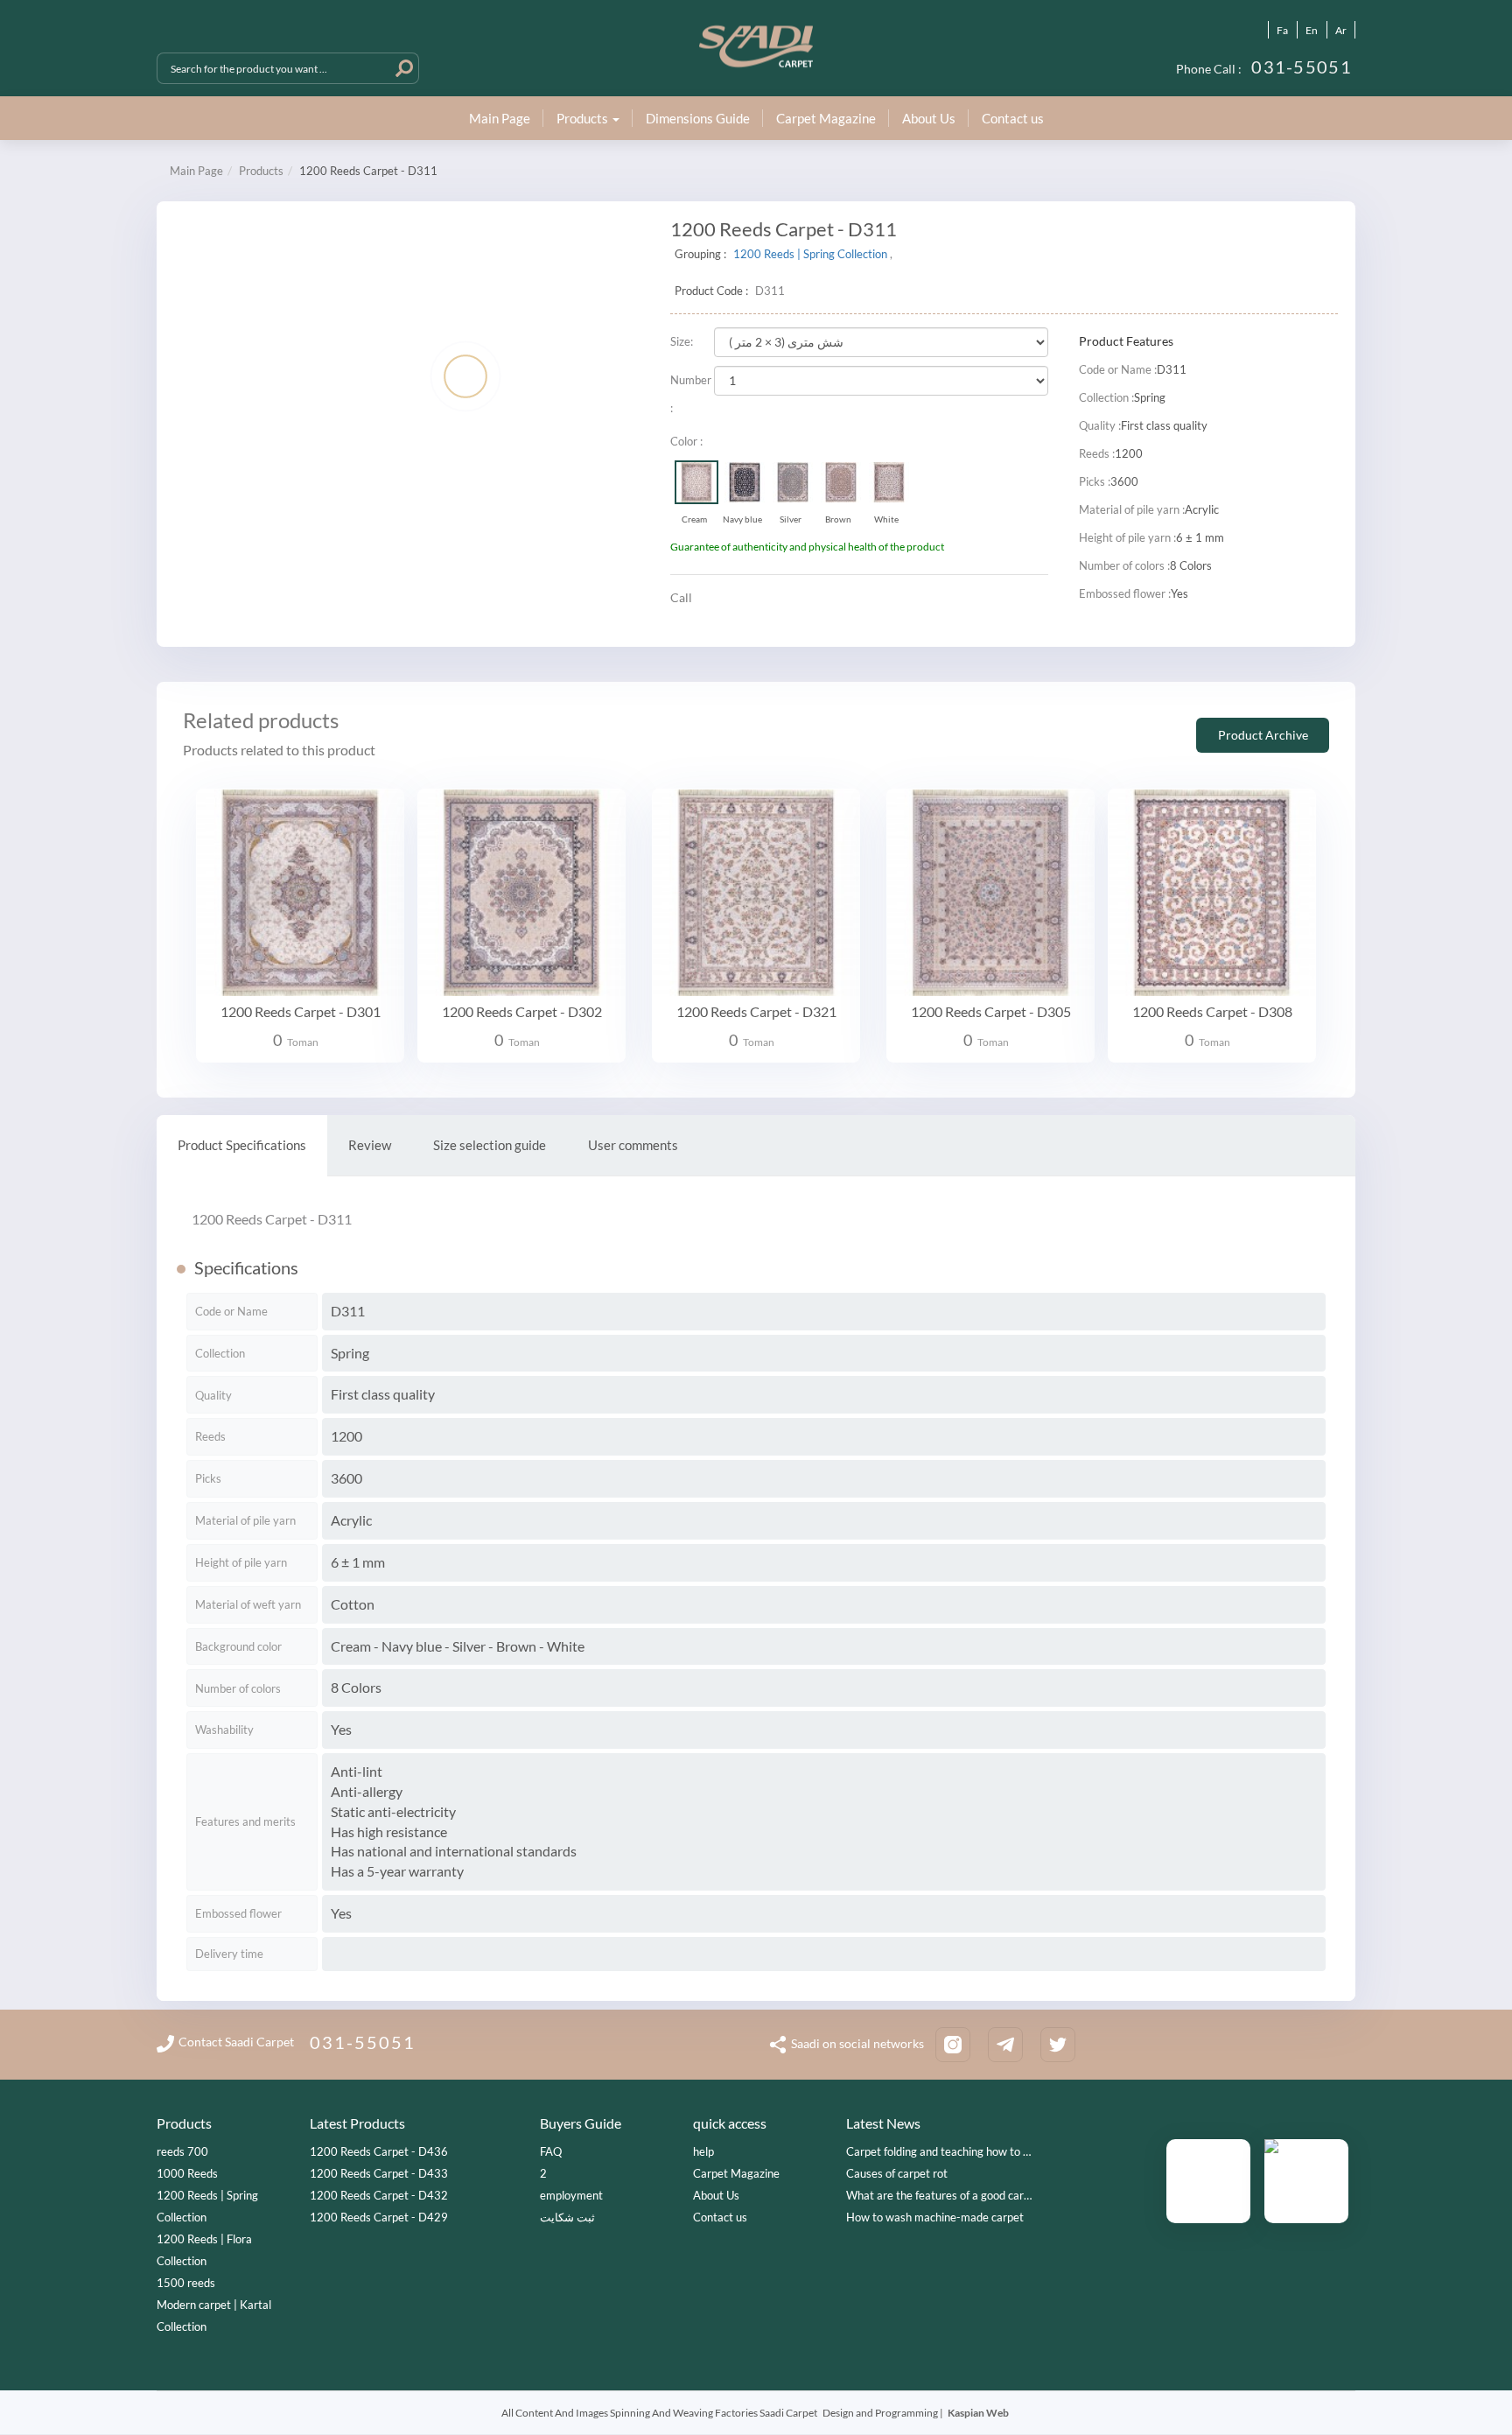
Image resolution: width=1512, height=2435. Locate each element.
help (703, 2151)
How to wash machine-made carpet (935, 2217)
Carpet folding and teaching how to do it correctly (948, 2151)
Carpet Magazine (826, 118)
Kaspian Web (978, 2413)
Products (261, 171)
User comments (633, 1145)
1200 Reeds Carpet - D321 (756, 1011)
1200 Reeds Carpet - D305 (991, 1011)
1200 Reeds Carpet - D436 (379, 2151)
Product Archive (1263, 735)
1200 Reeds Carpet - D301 (301, 1011)
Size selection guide (490, 1145)
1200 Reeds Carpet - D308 (1212, 1011)
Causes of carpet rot (897, 2173)
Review (370, 1145)
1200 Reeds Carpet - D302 (522, 1011)
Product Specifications (242, 1145)
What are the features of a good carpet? (945, 2195)
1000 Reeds (187, 2173)
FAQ (551, 2151)
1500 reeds (186, 2283)
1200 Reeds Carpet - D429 (379, 2217)
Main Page (500, 118)
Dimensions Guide (698, 118)
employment (571, 2195)
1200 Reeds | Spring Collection (812, 254)
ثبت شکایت (567, 2217)
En (1312, 30)
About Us (929, 118)
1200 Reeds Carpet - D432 (379, 2195)
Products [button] (584, 118)
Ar (1341, 30)
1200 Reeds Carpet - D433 (379, 2173)
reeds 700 (182, 2151)
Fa (1282, 30)
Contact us (1013, 118)
